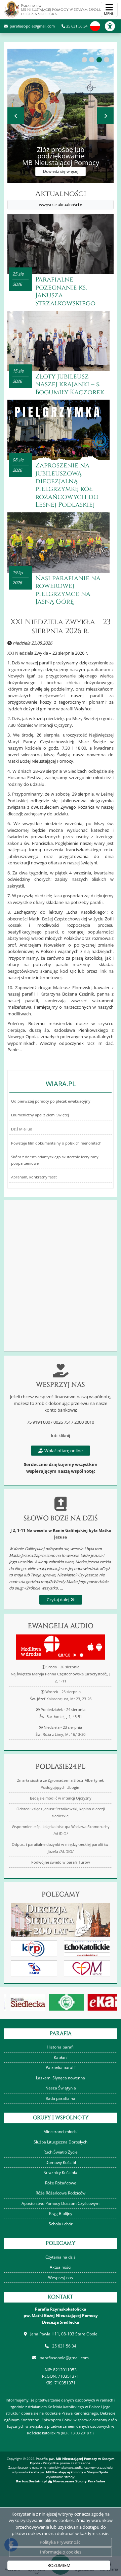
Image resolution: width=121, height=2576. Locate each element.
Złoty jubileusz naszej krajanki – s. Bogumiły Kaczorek (70, 384)
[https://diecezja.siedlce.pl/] (22, 2002)
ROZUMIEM (59, 2565)
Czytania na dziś (61, 2257)
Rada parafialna (61, 2098)
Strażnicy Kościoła (61, 2173)
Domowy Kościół (61, 2162)
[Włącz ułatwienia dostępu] (113, 26)
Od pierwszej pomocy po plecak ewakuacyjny (51, 1101)
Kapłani (61, 2057)
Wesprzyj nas (61, 2278)
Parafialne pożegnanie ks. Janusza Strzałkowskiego (65, 291)
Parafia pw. (61, 10)
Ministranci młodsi (61, 2132)
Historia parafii (61, 2047)
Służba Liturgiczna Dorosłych (61, 2142)
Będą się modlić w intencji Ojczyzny (61, 1798)
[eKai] (100, 2002)
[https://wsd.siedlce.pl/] (61, 2002)
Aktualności (61, 198)
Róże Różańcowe (61, 2183)
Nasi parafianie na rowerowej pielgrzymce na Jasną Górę (68, 590)
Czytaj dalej (58, 1600)
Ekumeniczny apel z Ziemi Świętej (40, 1115)
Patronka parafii (61, 2067)
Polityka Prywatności (61, 2542)
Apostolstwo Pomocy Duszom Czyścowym (61, 2203)
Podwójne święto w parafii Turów (61, 1862)
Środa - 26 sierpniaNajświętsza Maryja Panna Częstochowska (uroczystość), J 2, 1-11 (61, 1674)
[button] (84, 60)
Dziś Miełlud (22, 1129)
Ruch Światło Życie (61, 2152)
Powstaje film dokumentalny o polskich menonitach (56, 1143)
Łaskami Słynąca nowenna (61, 2078)
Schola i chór (61, 2224)
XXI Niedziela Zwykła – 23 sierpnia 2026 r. (61, 627)
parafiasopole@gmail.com (32, 26)
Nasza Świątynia (61, 2088)
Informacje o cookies (61, 2552)
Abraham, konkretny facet (34, 1177)
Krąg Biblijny (61, 2213)
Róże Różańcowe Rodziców (61, 2193)
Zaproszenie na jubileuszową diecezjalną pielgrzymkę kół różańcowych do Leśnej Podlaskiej (67, 485)
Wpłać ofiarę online (63, 1451)
